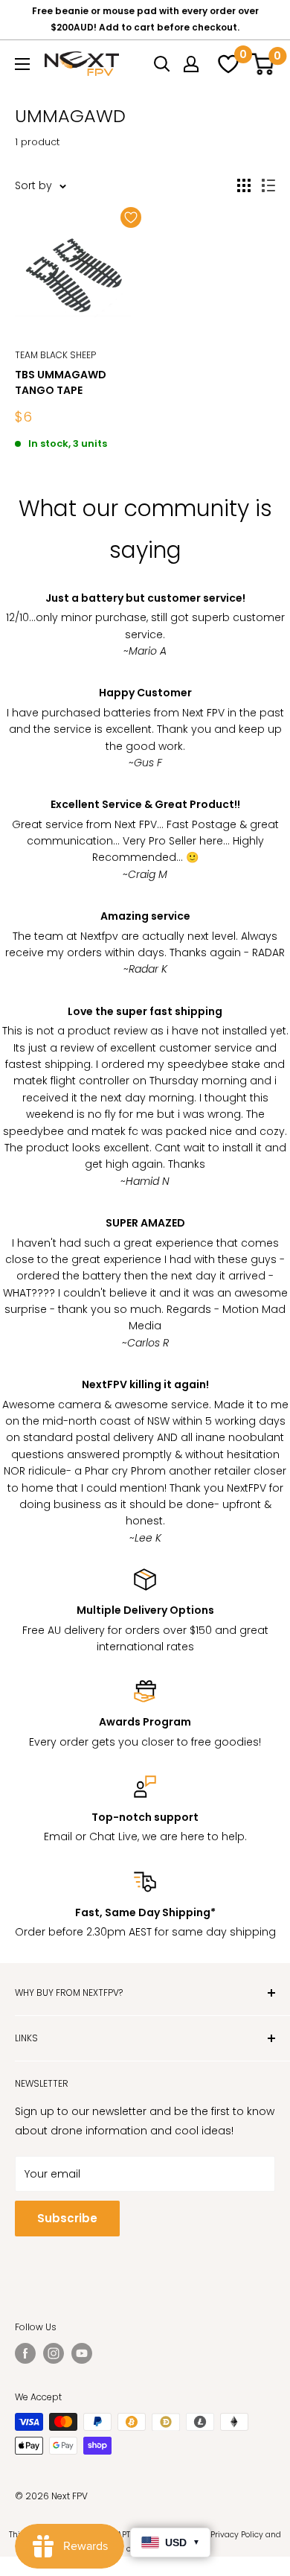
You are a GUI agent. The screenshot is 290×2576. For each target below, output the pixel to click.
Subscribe (67, 2218)
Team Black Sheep (55, 355)
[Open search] (162, 64)
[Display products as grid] (244, 185)
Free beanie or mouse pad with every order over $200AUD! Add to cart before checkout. (145, 19)
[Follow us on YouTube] (82, 2353)
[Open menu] (22, 64)
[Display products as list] (268, 185)
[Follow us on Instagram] (54, 2353)
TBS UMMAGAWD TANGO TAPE (61, 383)
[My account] (191, 64)
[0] (226, 64)
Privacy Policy (237, 2535)
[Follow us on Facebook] (25, 2353)
